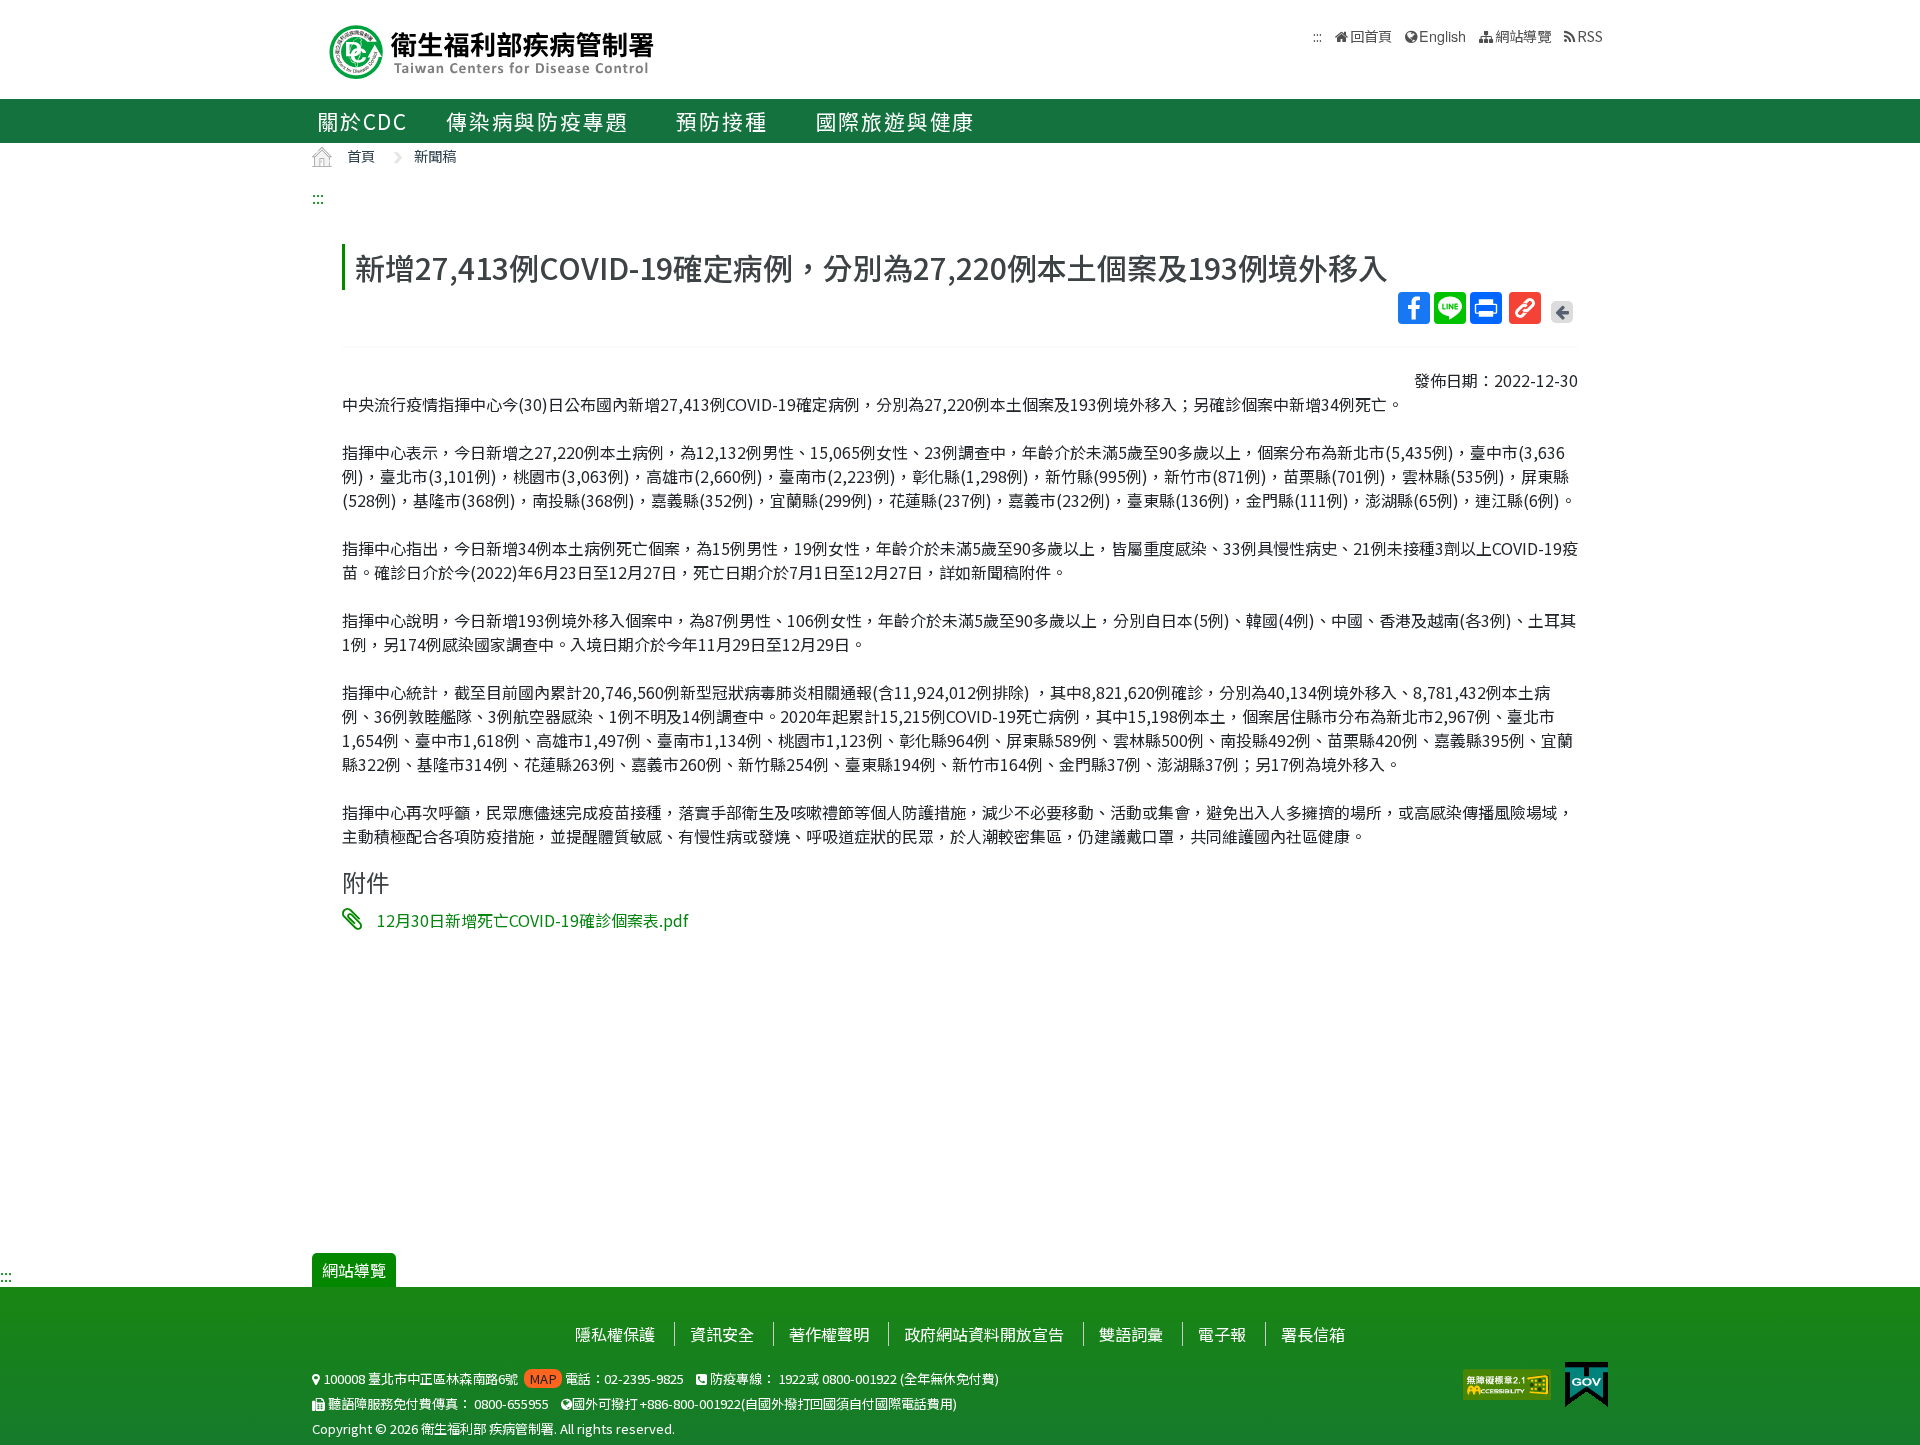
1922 (792, 1378)
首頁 (361, 155)
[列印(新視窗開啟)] (1486, 308)
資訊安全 (722, 1334)
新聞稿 (435, 155)
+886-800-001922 (690, 1403)
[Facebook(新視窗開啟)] (1414, 308)
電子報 (1222, 1334)
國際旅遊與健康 (896, 121)
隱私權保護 (615, 1334)
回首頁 (1371, 35)
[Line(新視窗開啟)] (1450, 308)
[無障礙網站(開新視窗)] (1509, 1382)
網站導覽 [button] (1523, 35)
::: (318, 197)
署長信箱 (1313, 1334)
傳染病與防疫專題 (537, 121)
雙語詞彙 (1131, 1334)
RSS (1590, 35)
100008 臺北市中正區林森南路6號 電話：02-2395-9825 (502, 1378)
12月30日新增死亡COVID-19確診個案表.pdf (532, 920)
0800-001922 (859, 1378)
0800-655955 (511, 1403)
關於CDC (362, 121)
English (1442, 35)
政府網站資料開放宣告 (984, 1334)
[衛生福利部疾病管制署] (492, 49)
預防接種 (721, 121)
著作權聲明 (829, 1334)
